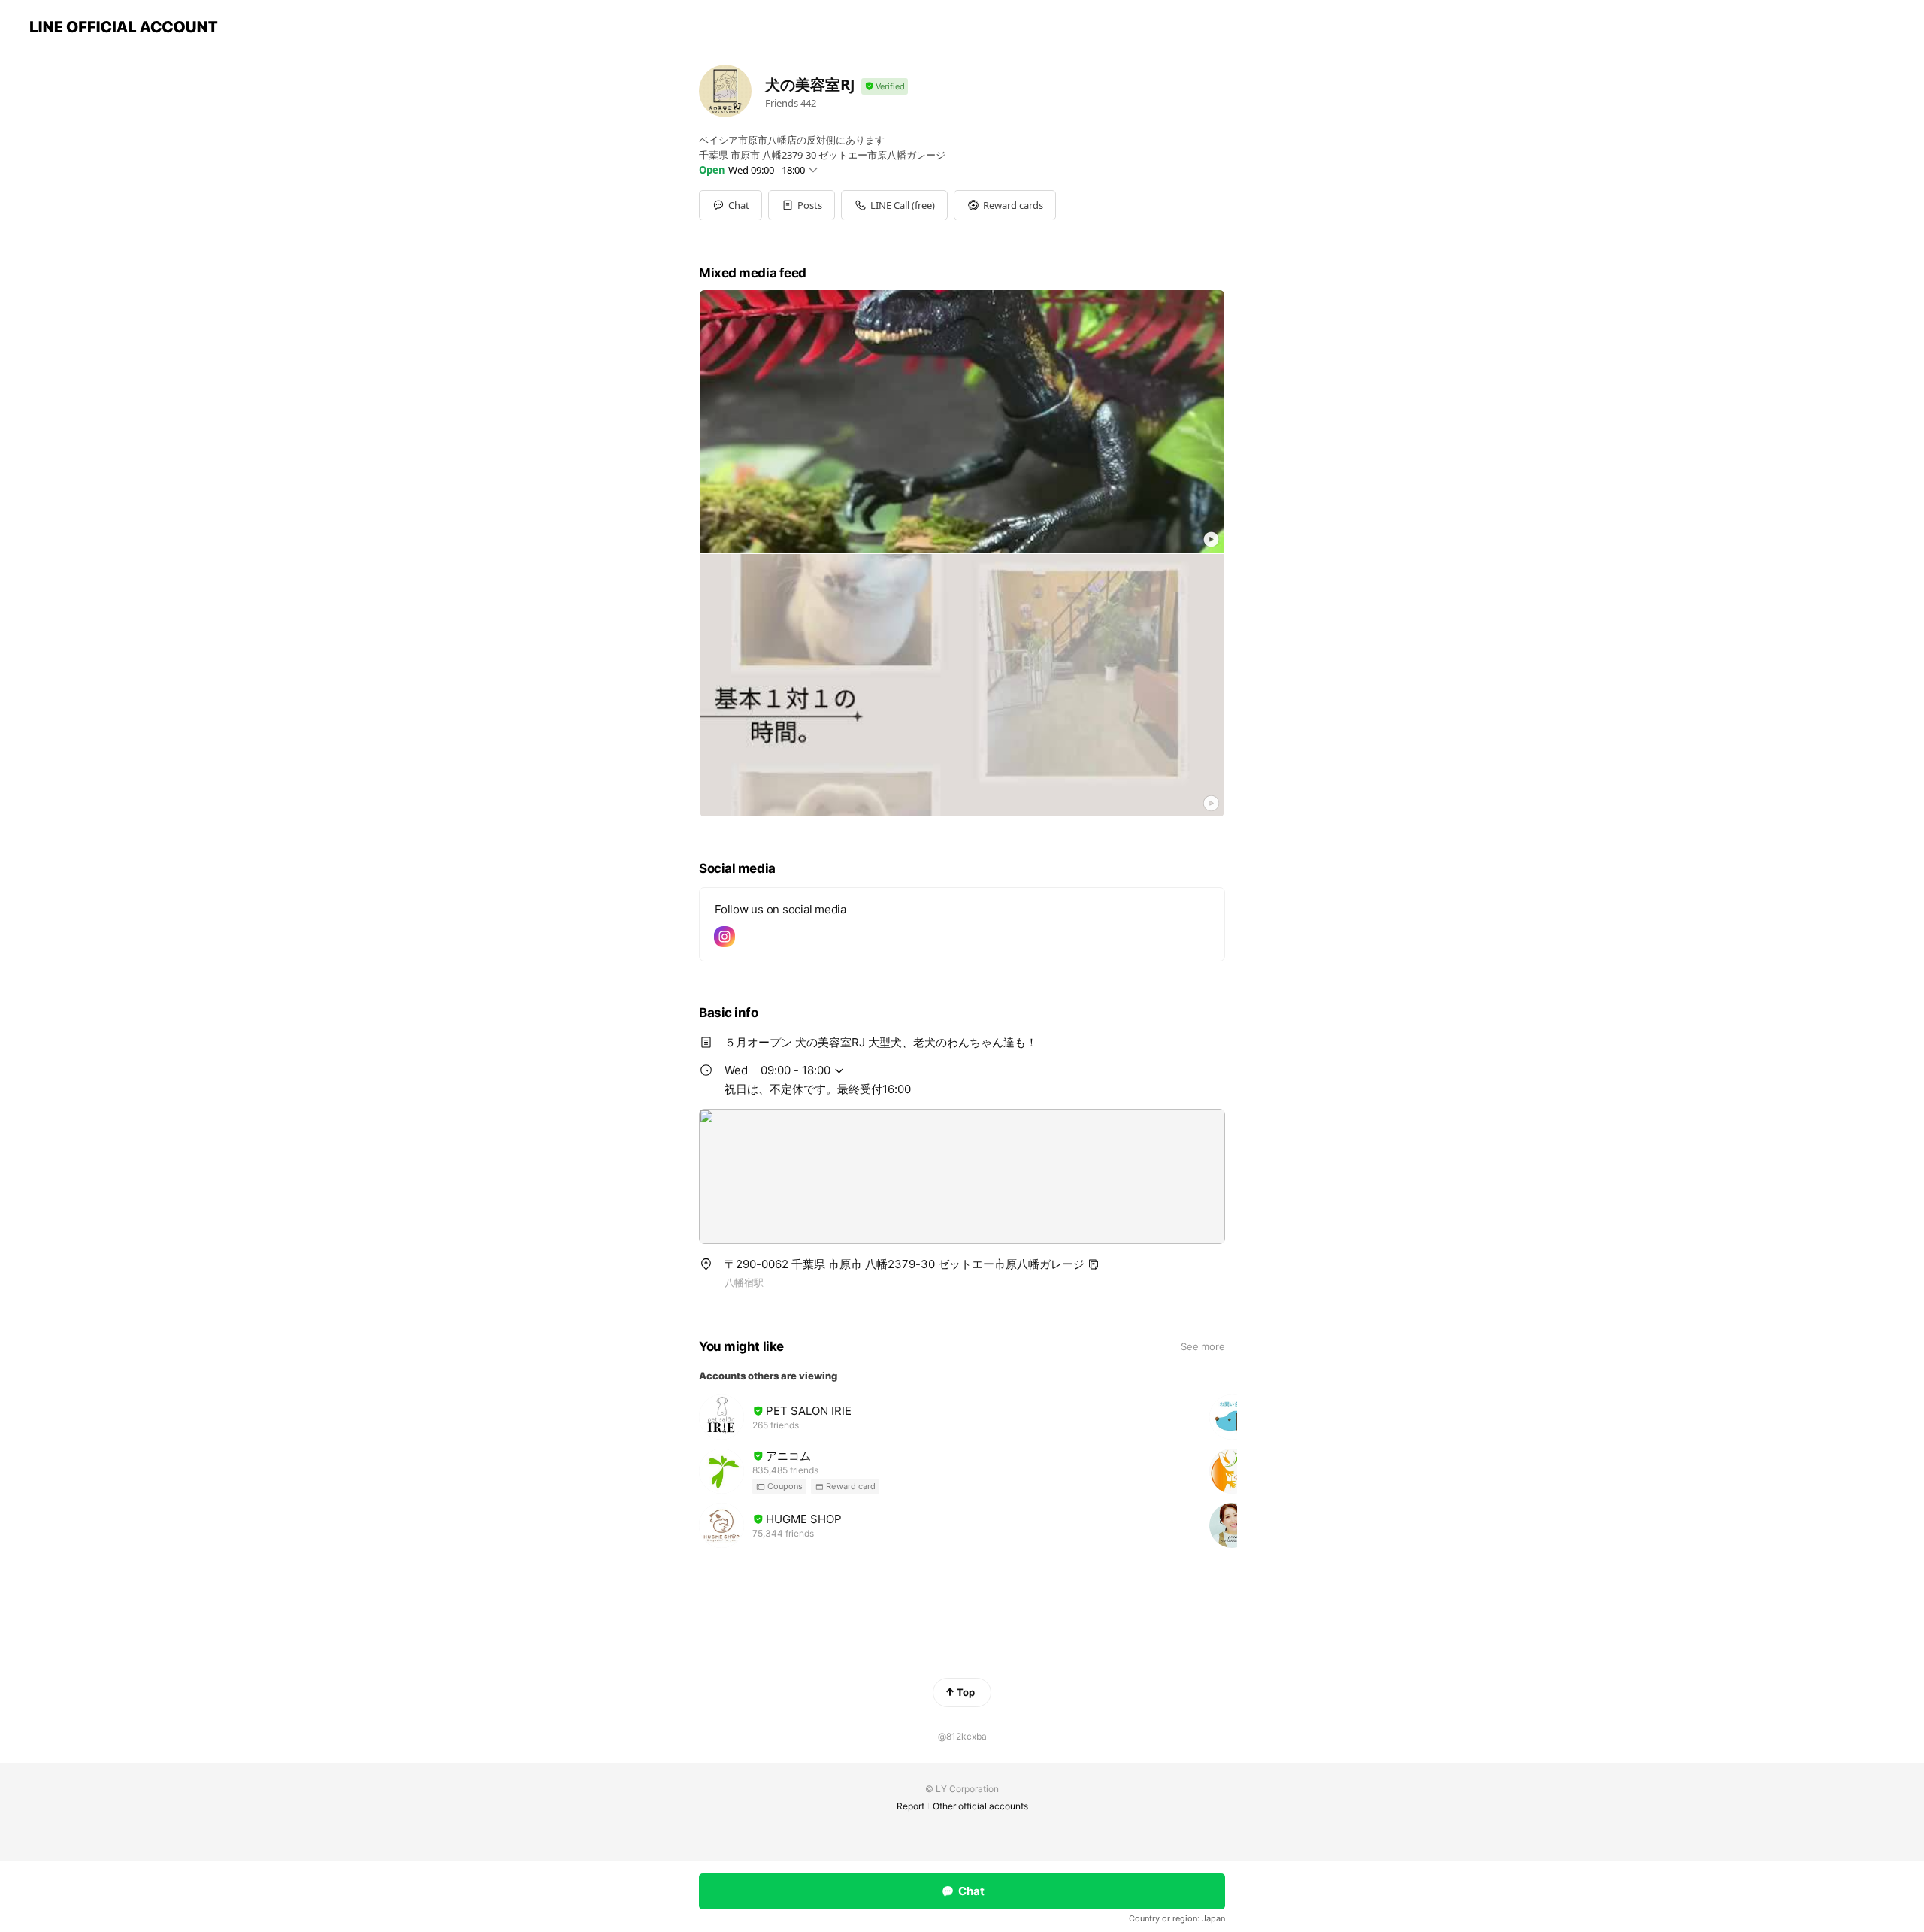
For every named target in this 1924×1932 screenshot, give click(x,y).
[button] (802, 205)
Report (911, 1806)
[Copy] (1094, 1264)
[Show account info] (885, 87)
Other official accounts (980, 1806)
